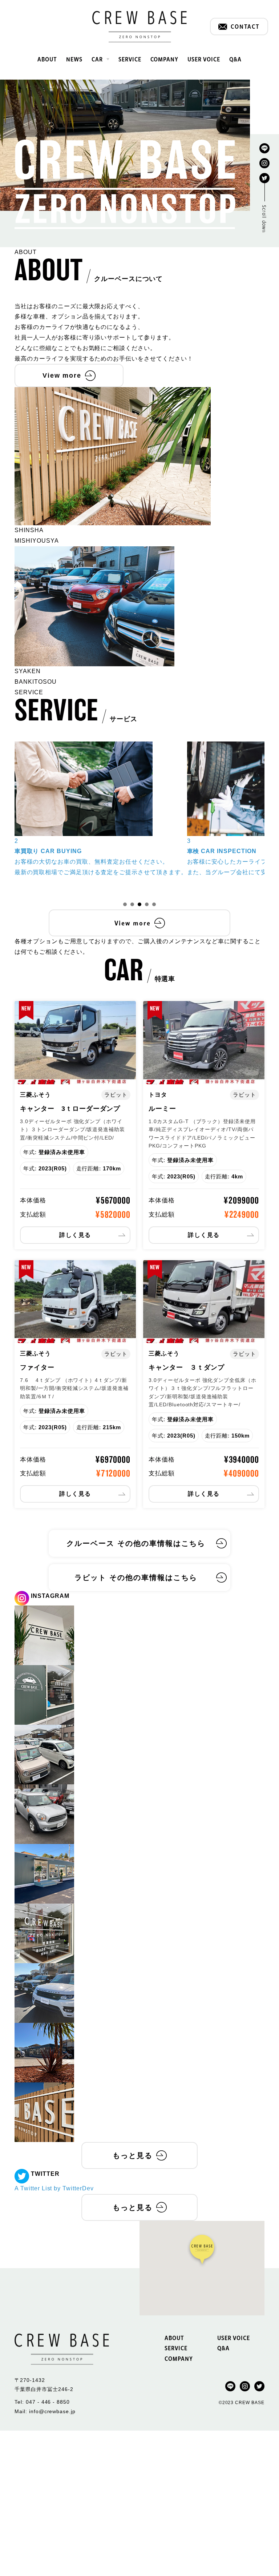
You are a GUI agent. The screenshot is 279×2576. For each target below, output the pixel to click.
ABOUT (47, 59)
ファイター (37, 1367)
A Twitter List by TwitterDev (54, 2188)
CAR (97, 59)
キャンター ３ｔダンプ (187, 1367)
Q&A (235, 59)
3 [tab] (139, 904)
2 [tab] (132, 904)
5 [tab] (154, 904)
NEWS (74, 59)
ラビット (116, 1095)
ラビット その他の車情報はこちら (136, 1578)
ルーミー (162, 1109)
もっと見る (133, 2155)
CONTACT (245, 26)
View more (62, 375)
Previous (9, 820)
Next (270, 820)
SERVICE (130, 59)
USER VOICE (204, 59)
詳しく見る (75, 1235)
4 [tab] (147, 904)
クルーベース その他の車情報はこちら (136, 1543)
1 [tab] (125, 904)
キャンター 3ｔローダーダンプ (70, 1109)
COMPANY (165, 59)
